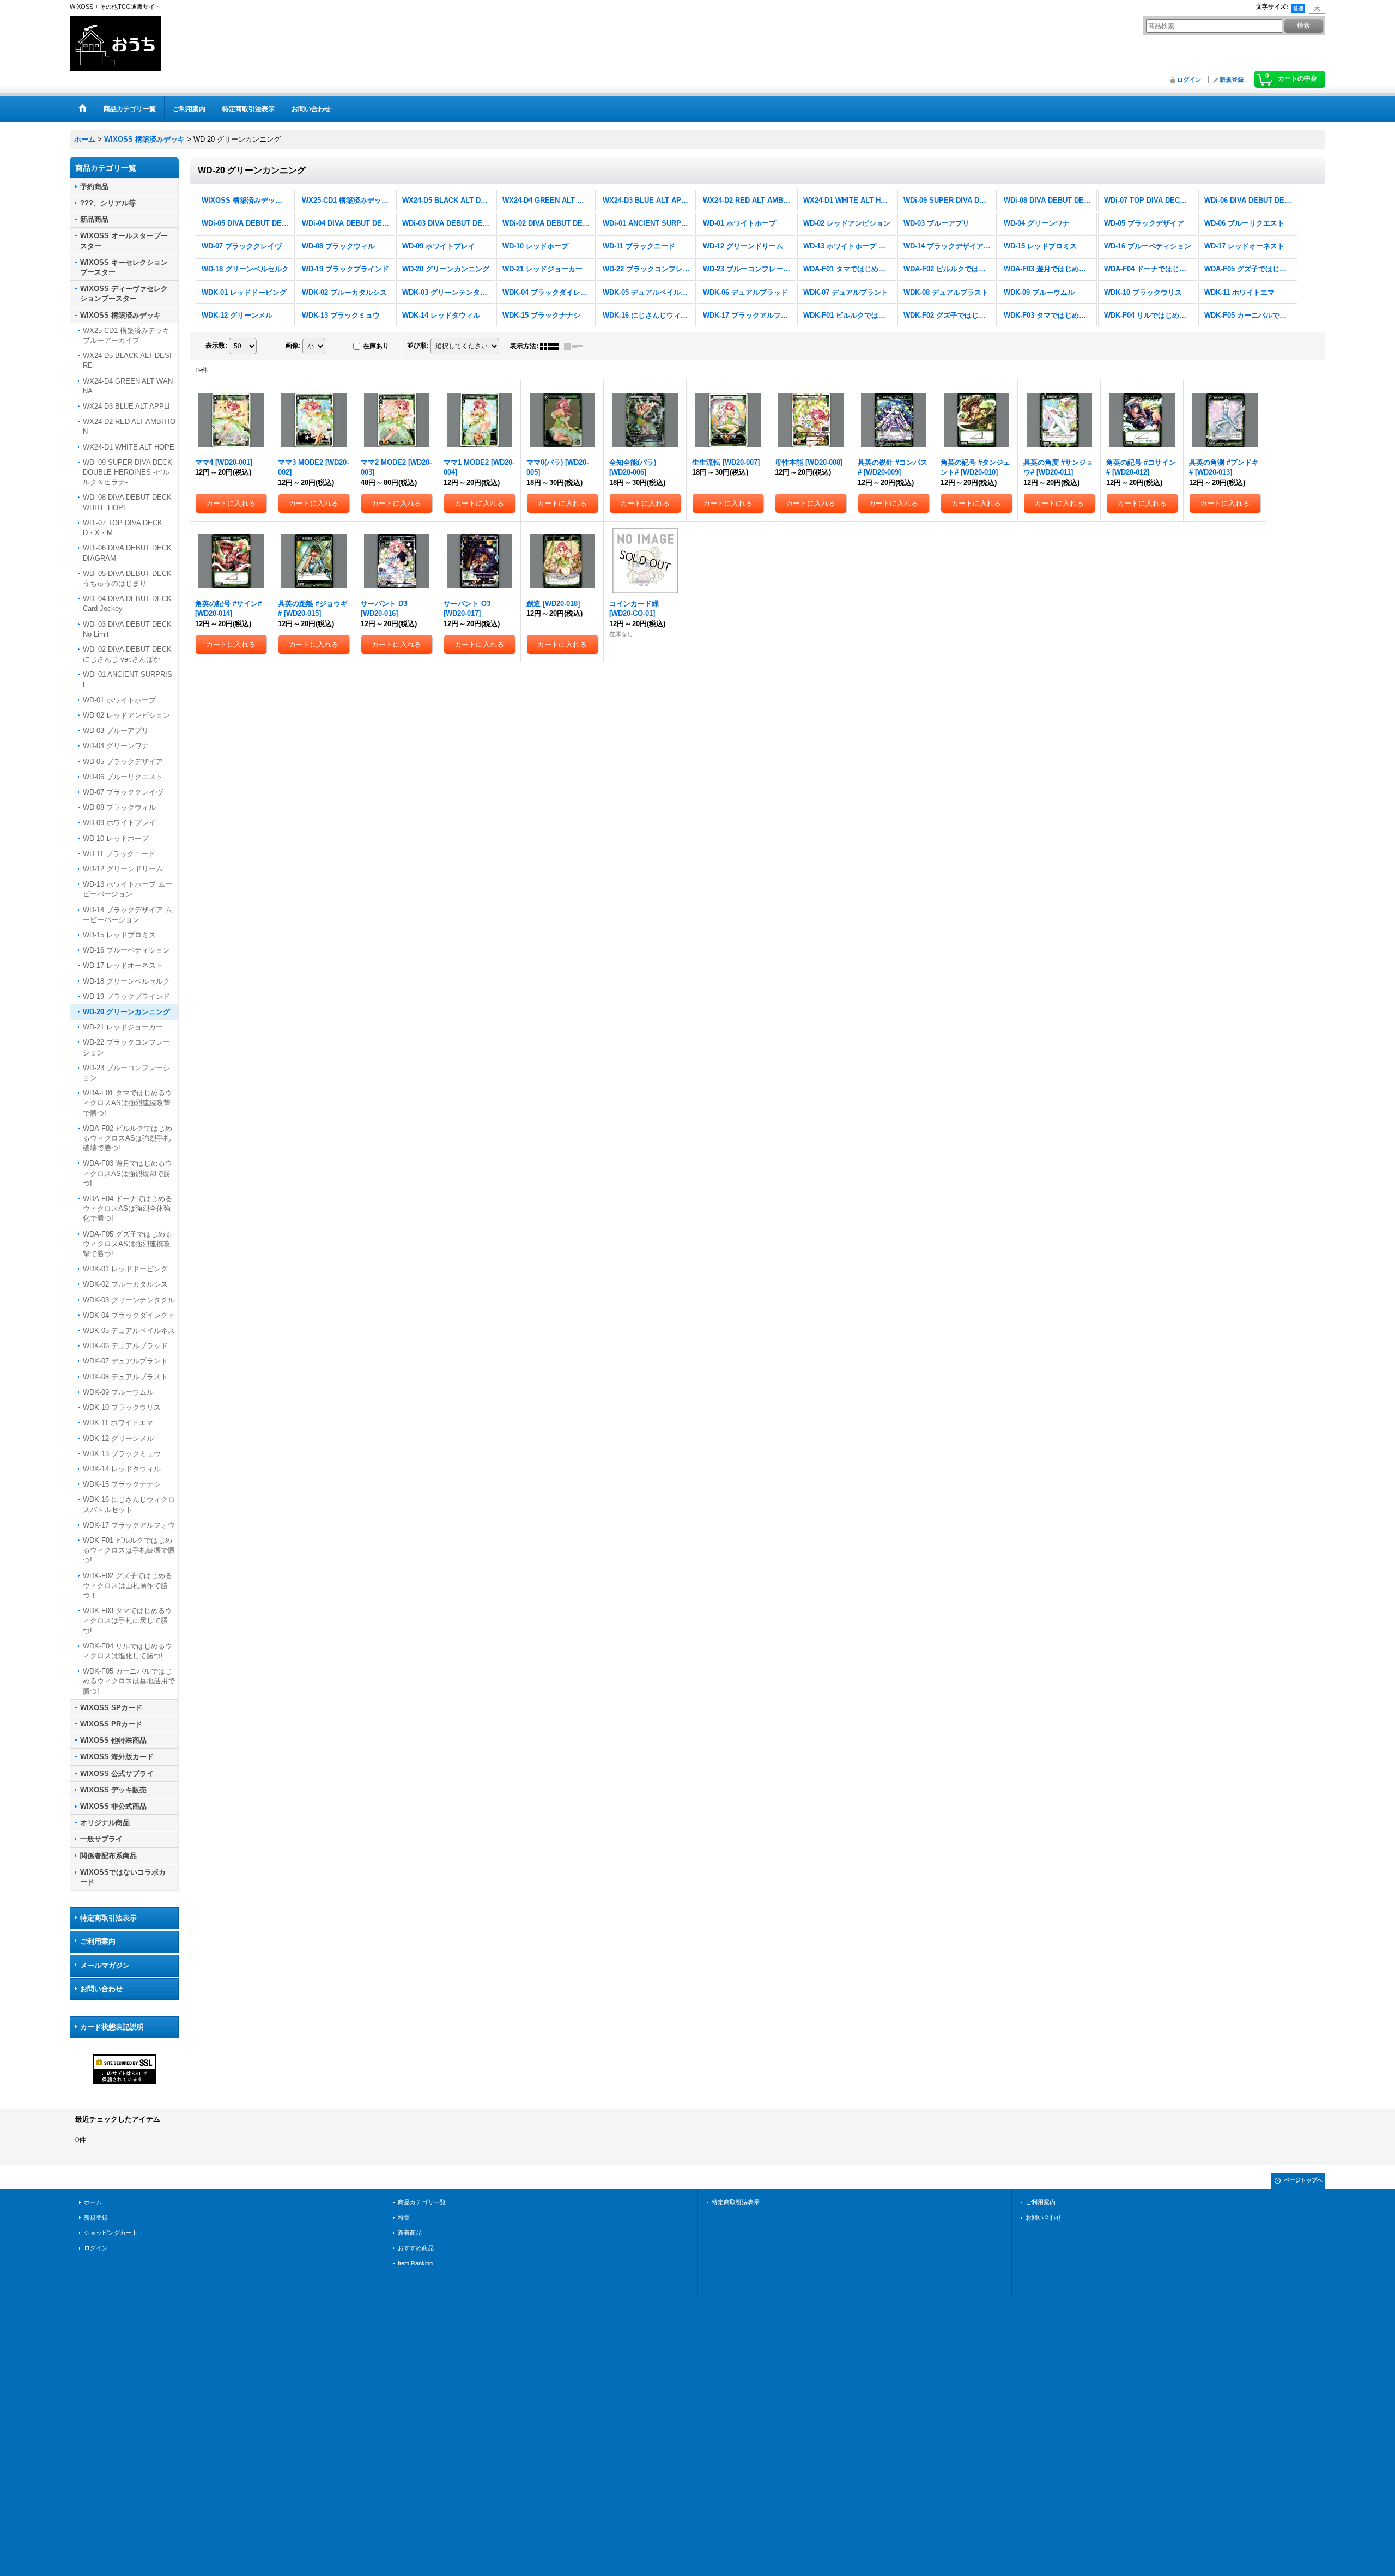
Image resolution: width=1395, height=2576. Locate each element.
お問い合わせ (101, 1989)
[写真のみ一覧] (552, 346)
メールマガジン (105, 1965)
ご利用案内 (98, 1941)
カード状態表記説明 (112, 2027)
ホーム (93, 2202)
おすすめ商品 (416, 2248)
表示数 (216, 346)
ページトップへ (1303, 2180)
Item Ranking (415, 2263)
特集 (404, 2217)
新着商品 (410, 2233)
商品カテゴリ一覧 (422, 2202)
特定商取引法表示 (108, 1918)
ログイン (1189, 80)
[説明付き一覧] (576, 346)
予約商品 (94, 187)
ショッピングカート (111, 2233)
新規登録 (1232, 80)
